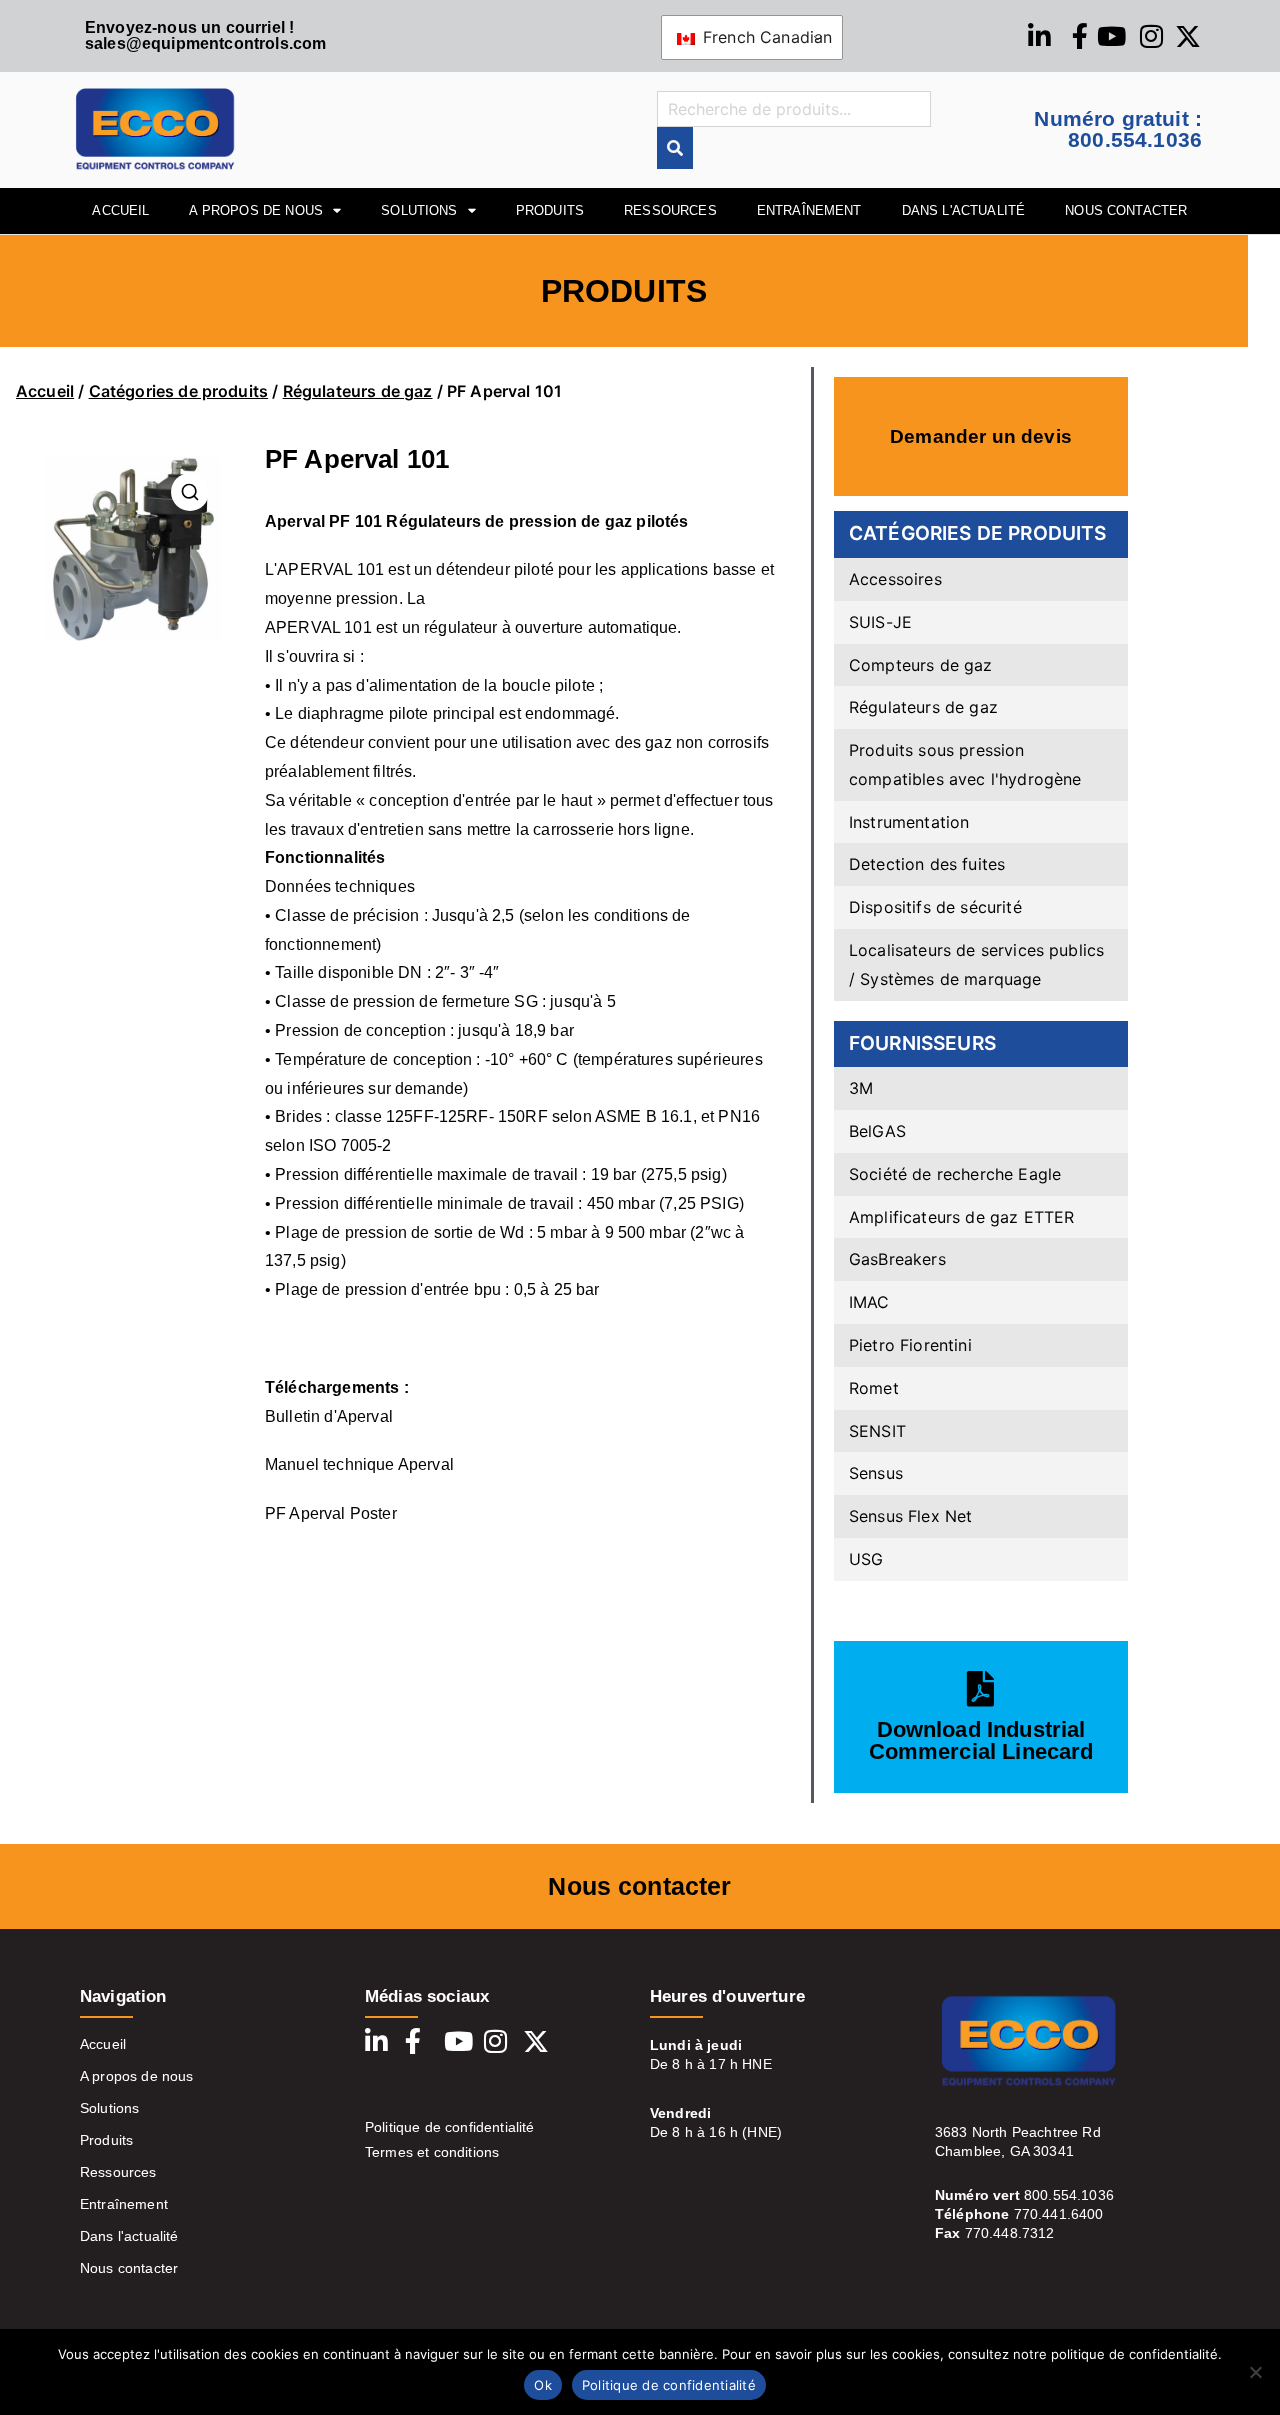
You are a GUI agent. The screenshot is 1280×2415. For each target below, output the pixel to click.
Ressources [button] (670, 210)
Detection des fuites (927, 864)
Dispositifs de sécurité (935, 907)
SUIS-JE (880, 622)
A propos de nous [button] (256, 210)
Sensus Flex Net (910, 1516)
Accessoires (895, 579)
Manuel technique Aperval (359, 1464)
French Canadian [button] (765, 37)
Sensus (876, 1473)
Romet (874, 1388)
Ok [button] (543, 2385)
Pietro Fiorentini (910, 1345)
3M (861, 1088)
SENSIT (877, 1431)
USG (866, 1559)
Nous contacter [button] (1126, 210)
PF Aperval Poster (331, 1513)
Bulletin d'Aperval (329, 1416)
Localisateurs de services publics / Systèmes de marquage (976, 964)
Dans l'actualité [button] (964, 210)
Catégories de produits (179, 391)
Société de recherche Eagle (955, 1174)
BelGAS (877, 1131)
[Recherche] (675, 148)
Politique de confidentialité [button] (669, 2385)
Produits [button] (550, 210)
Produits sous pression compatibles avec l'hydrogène (965, 764)
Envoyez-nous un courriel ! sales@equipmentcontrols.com (205, 35)
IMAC (869, 1302)
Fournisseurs (922, 1043)
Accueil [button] (120, 210)
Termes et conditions (432, 2152)
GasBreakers (897, 1259)
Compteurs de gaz (921, 665)
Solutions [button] (419, 210)
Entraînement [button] (809, 210)
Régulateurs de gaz (358, 391)
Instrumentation (909, 822)
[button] (1255, 2372)
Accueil (45, 391)
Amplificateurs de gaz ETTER (961, 1217)
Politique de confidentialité (449, 2127)
